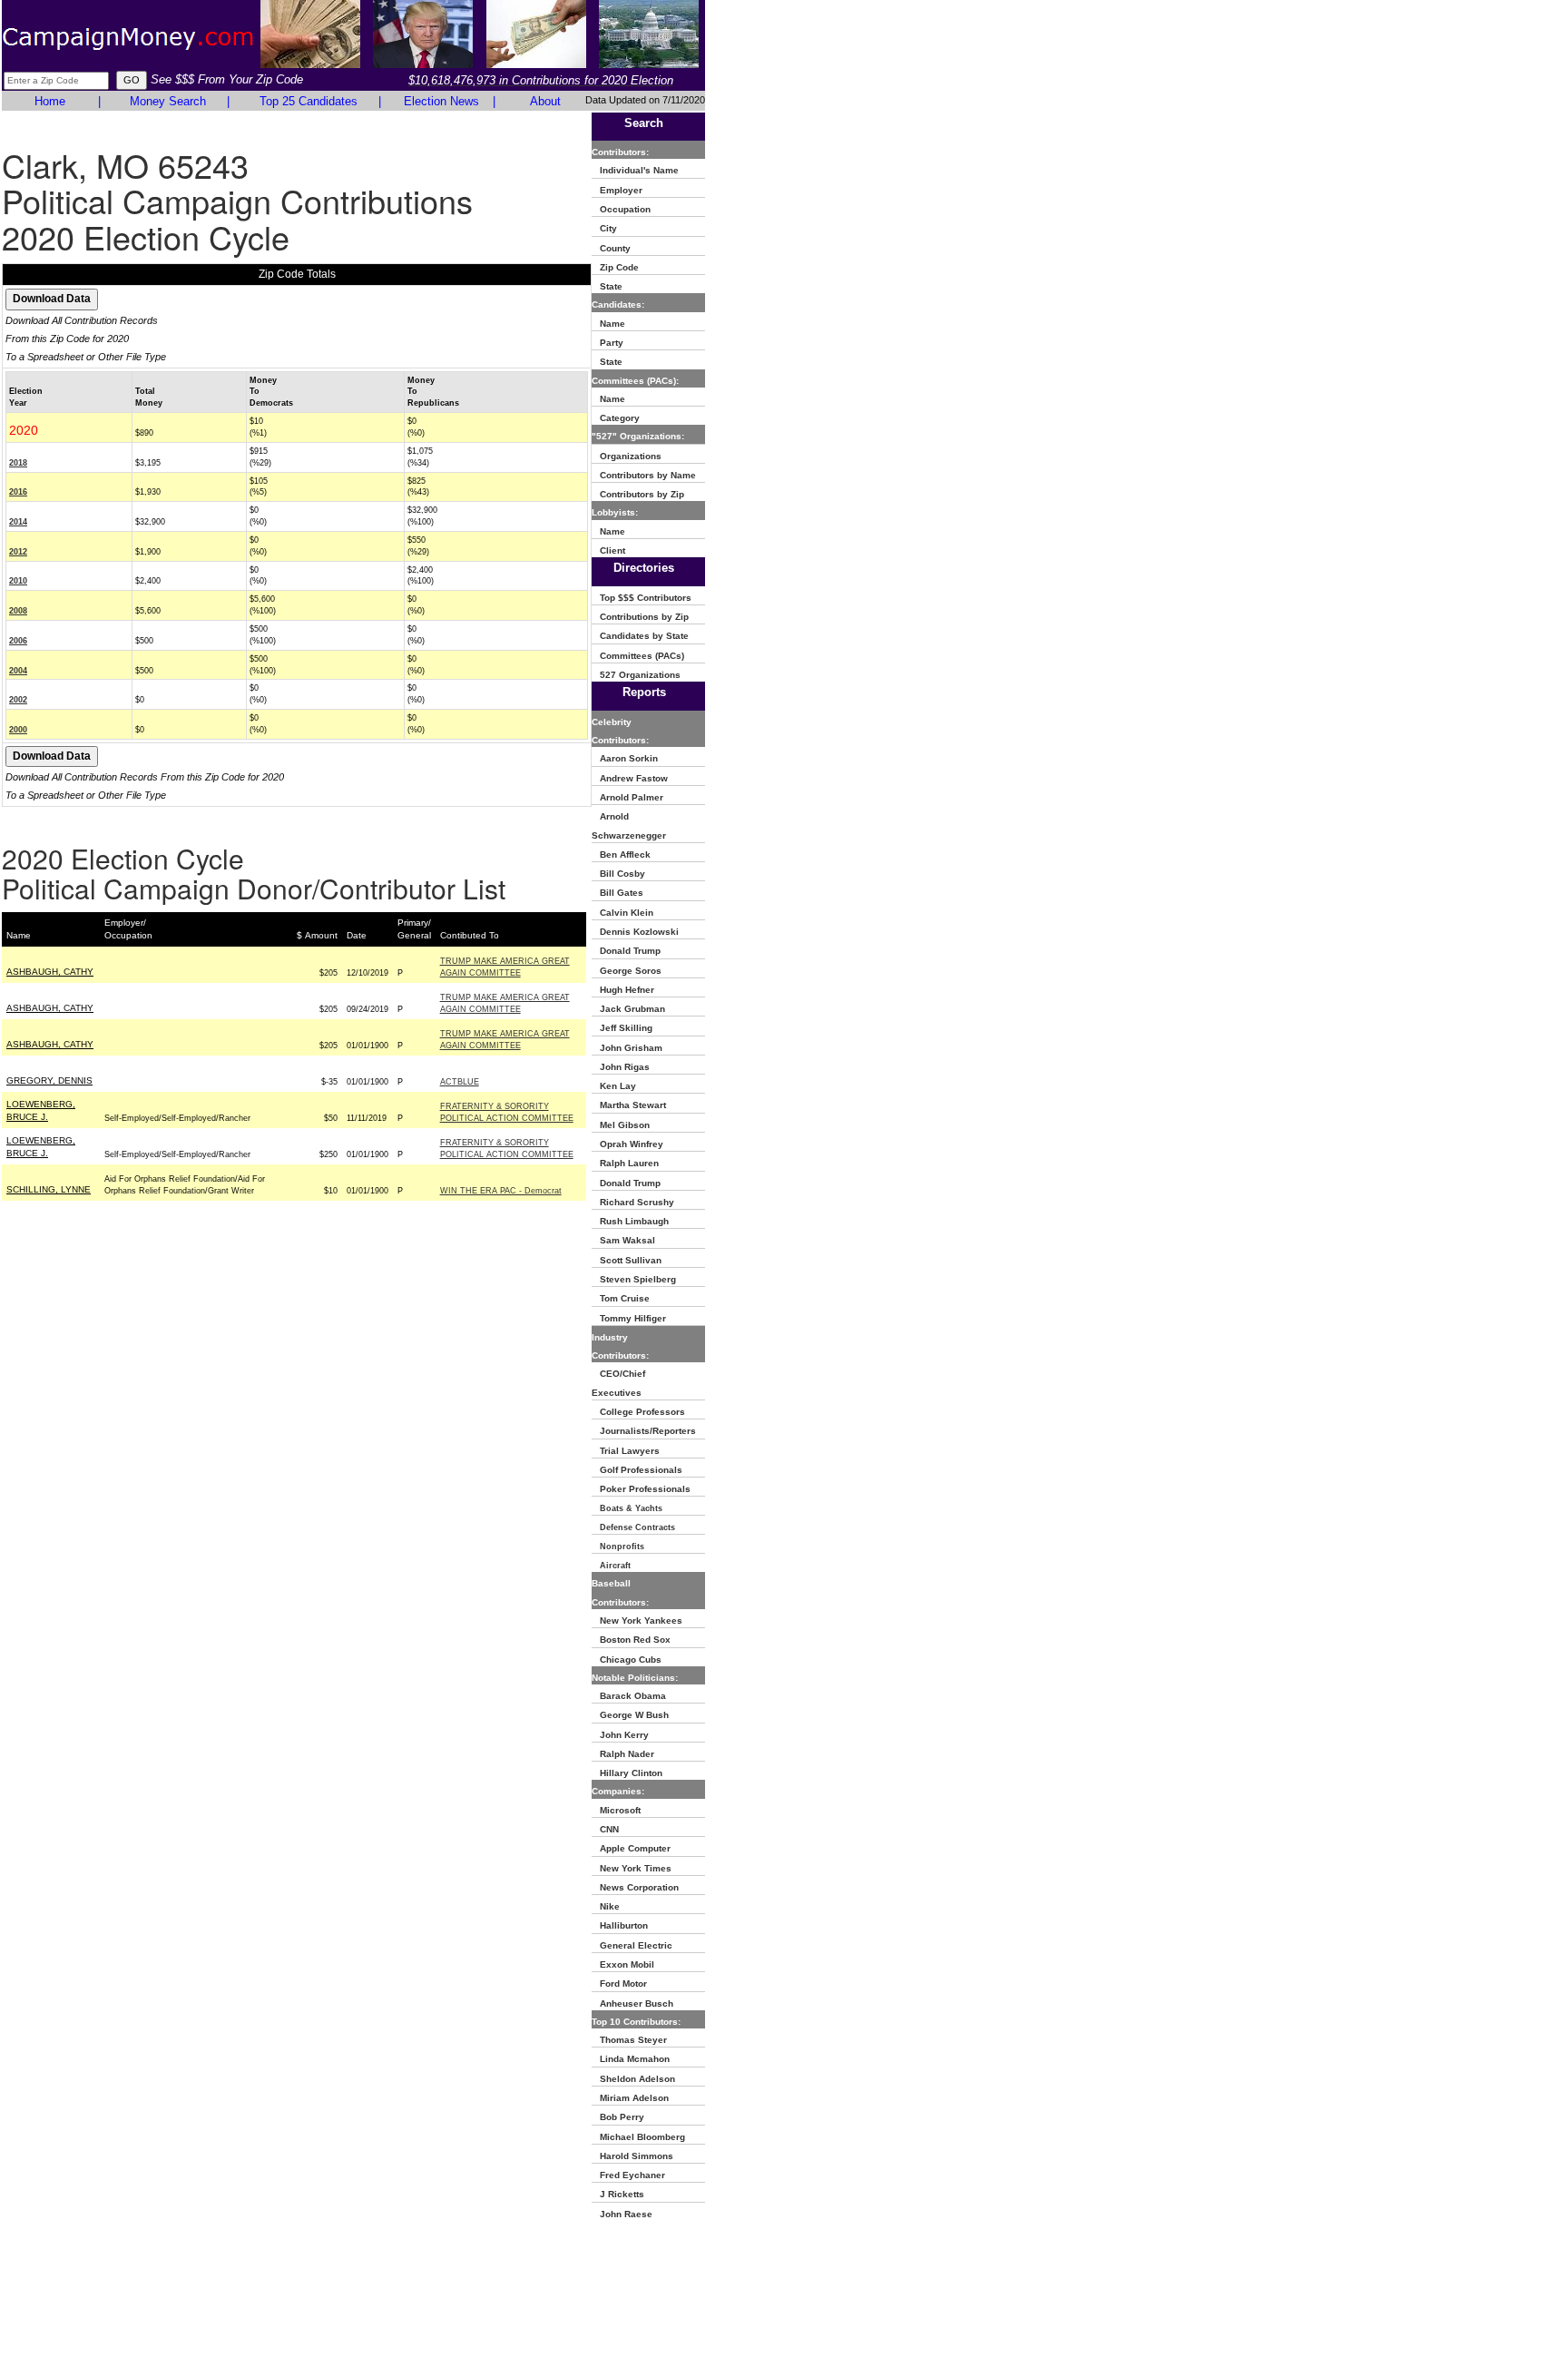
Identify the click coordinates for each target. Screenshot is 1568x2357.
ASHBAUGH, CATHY (50, 972)
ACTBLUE (460, 1082)
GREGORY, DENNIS (49, 1080)
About (545, 101)
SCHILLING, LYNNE (49, 1189)
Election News (441, 101)
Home (50, 101)
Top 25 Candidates (309, 101)
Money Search (168, 101)
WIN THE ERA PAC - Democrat (501, 1191)
